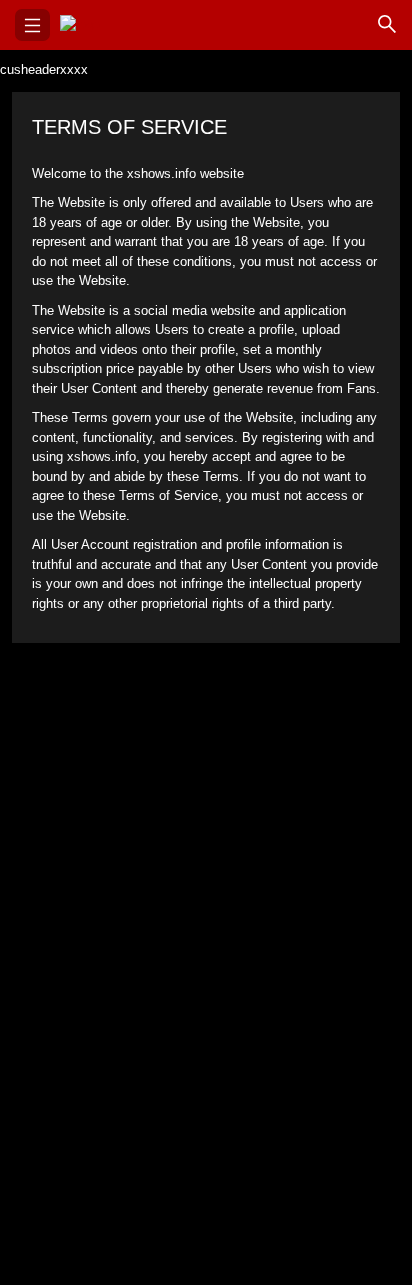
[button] (32, 25)
